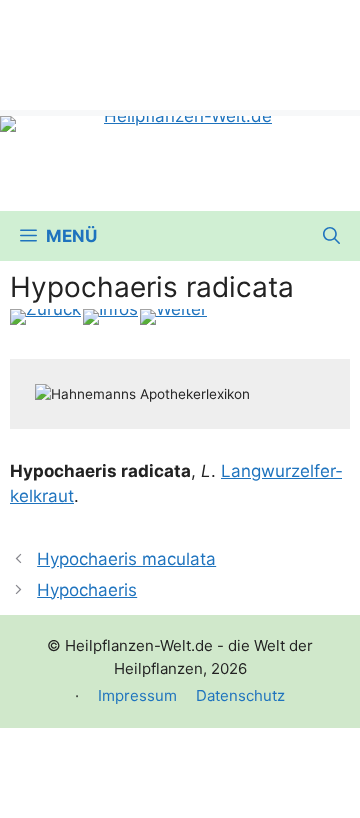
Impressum (137, 695)
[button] (331, 236)
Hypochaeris (87, 590)
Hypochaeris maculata (126, 559)
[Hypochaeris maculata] (45, 317)
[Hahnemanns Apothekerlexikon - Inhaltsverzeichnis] (110, 317)
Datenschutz (240, 695)
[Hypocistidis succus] (173, 317)
